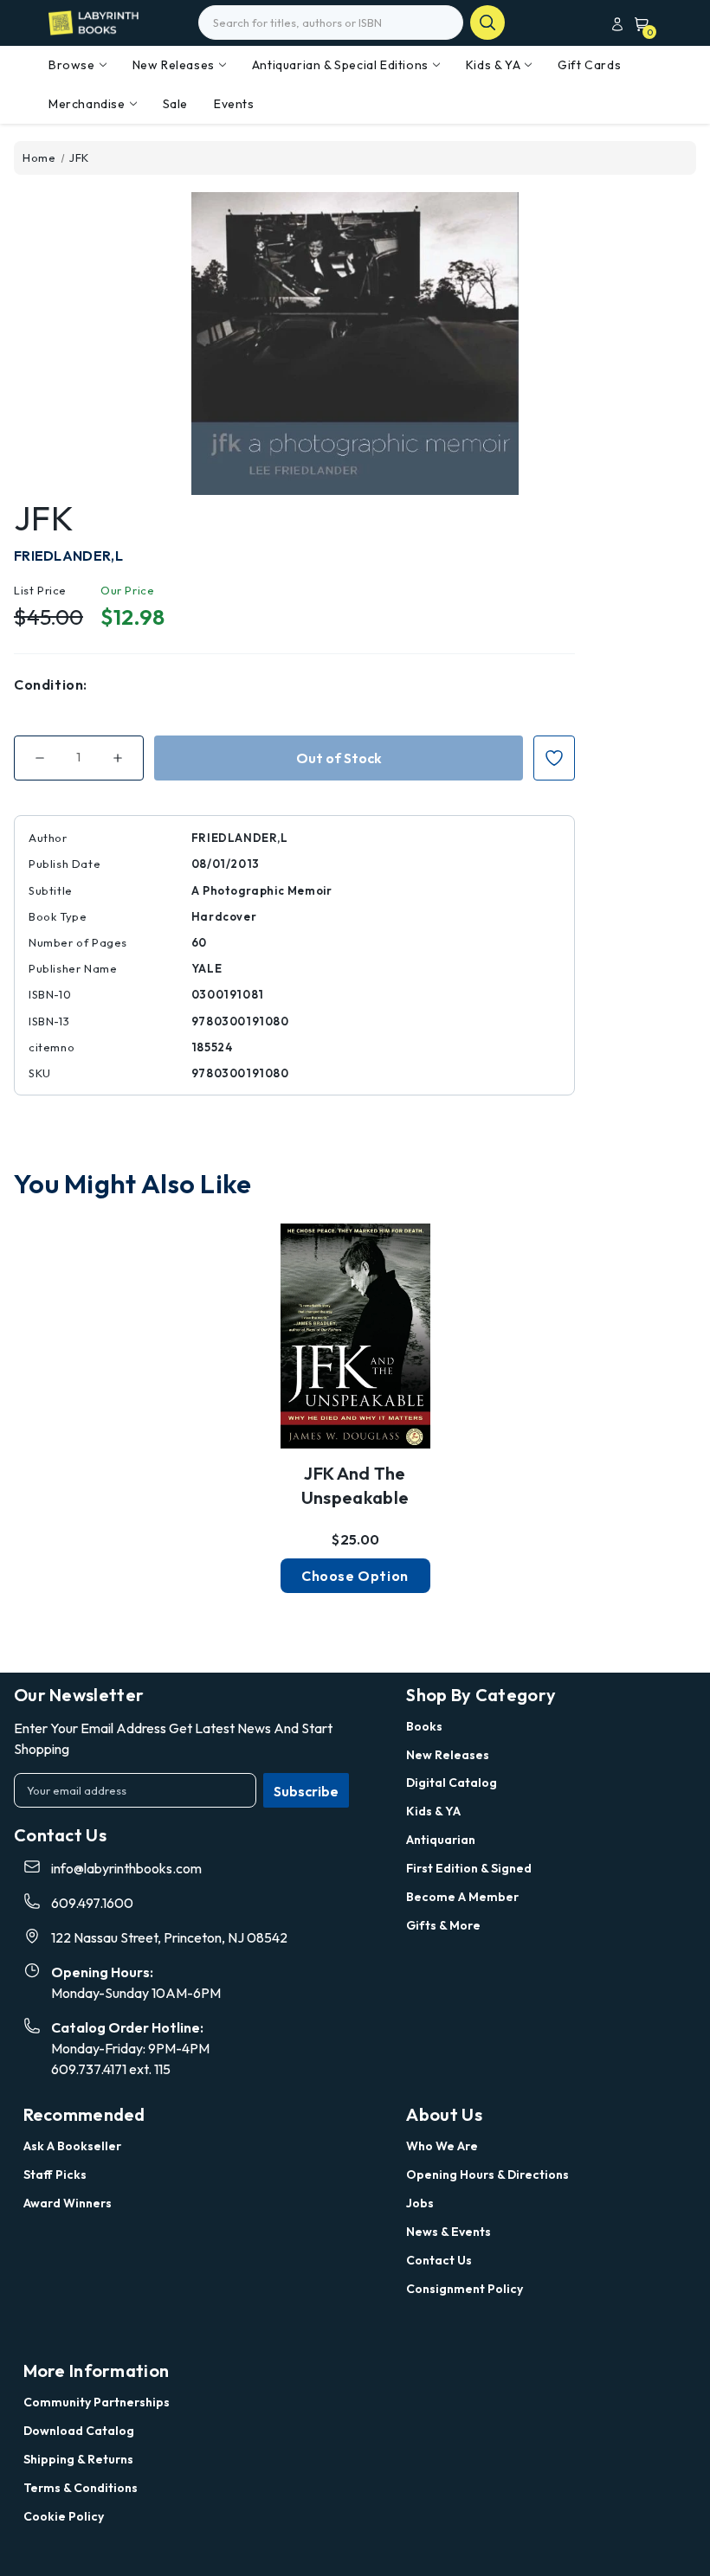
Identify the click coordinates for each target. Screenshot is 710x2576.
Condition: (51, 684)
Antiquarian (441, 1840)
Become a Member (462, 1897)
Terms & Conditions (81, 2488)
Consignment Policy (465, 2289)
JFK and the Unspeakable (355, 1485)
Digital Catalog (452, 1783)
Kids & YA (493, 65)
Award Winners (68, 2203)
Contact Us (439, 2260)
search (487, 22)
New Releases (174, 65)
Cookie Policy (64, 2516)
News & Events (449, 2232)
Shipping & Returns (78, 2459)
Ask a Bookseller (72, 2146)
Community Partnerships (97, 2402)
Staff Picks (55, 2175)
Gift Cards (589, 65)
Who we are (442, 2146)
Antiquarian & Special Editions (340, 65)
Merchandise (87, 104)
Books (424, 1726)
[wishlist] (355, 1339)
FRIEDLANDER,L (68, 556)
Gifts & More (443, 1925)
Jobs (420, 2203)
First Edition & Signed (469, 1868)
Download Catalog (79, 2431)
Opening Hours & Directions (487, 2175)
